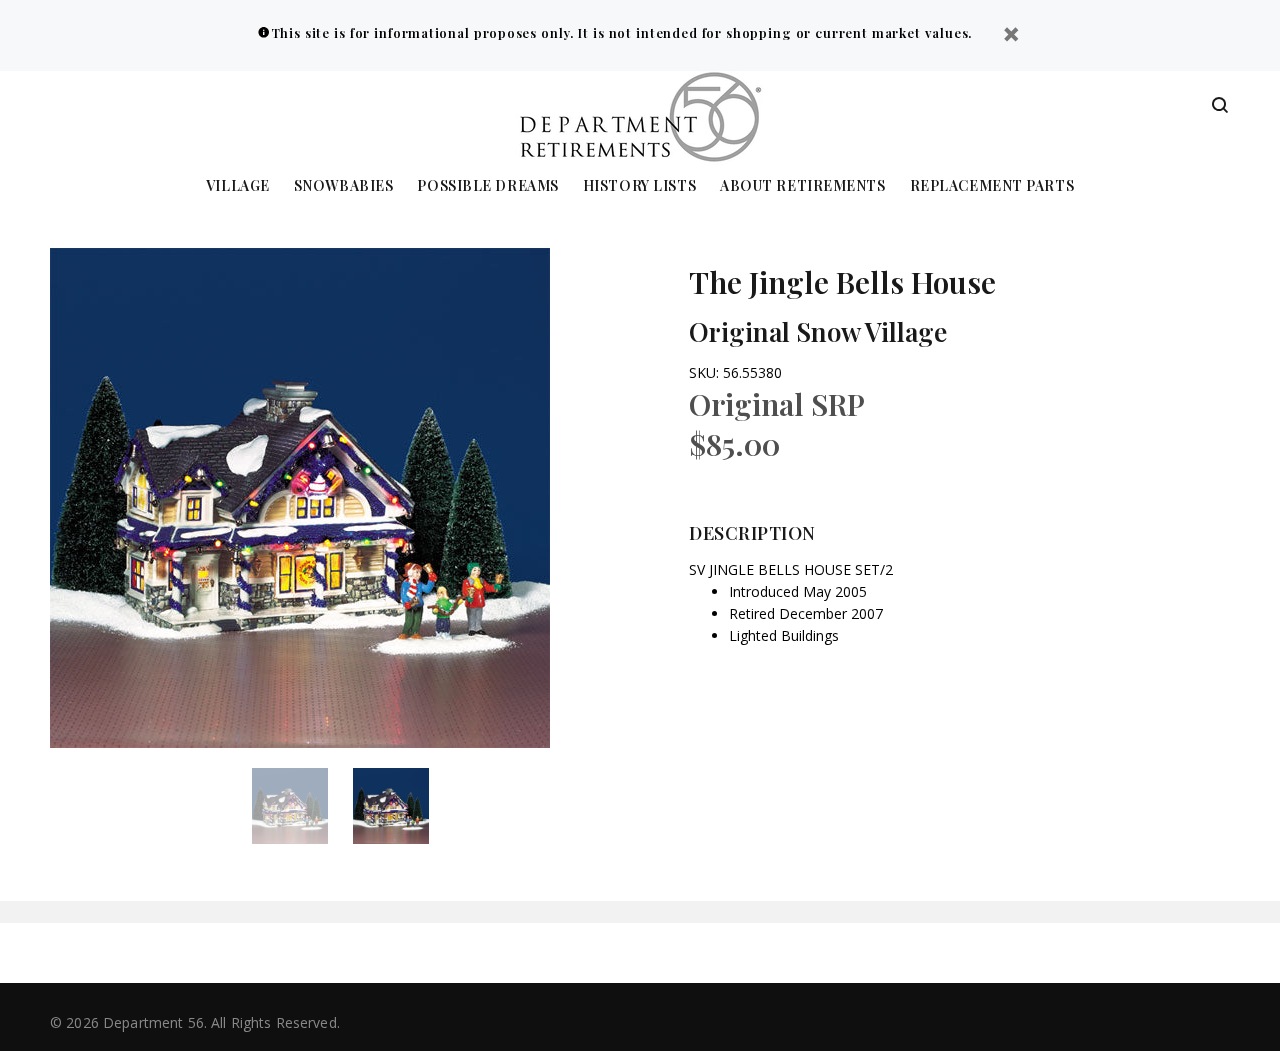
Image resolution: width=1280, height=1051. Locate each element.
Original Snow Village (818, 331)
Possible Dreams (487, 186)
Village (238, 186)
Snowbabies (344, 186)
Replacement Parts (992, 186)
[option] (302, 806)
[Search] (1220, 106)
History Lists (639, 186)
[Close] (1011, 36)
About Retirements (803, 186)
